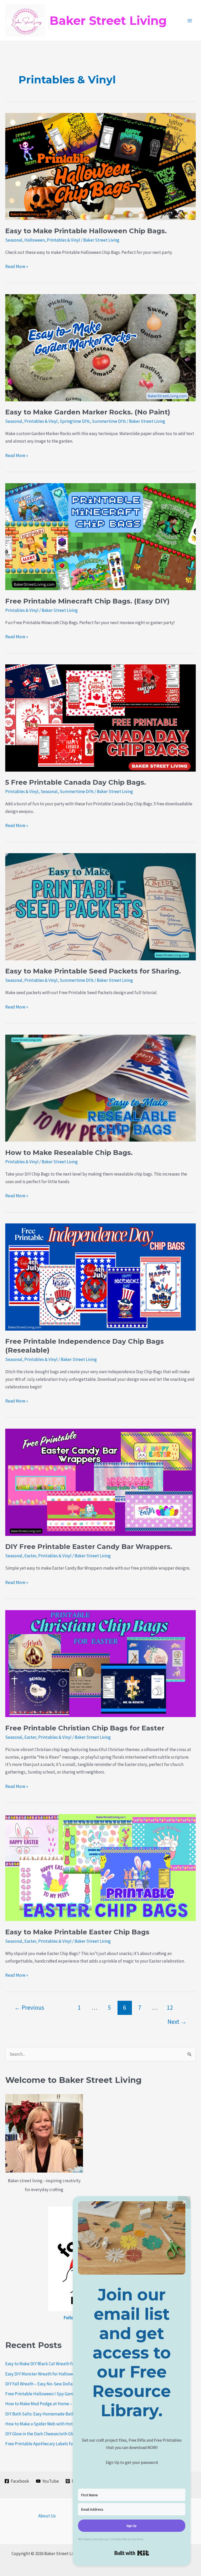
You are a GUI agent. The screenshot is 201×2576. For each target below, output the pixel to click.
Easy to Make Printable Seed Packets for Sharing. (93, 971)
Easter (30, 1556)
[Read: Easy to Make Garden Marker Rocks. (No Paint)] (100, 347)
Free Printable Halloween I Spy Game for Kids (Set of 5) (57, 2394)
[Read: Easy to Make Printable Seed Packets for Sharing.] (100, 906)
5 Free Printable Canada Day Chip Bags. (76, 782)
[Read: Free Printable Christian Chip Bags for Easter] (100, 1663)
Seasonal (14, 240)
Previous (29, 2007)
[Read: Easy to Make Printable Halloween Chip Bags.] (100, 166)
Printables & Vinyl (63, 240)
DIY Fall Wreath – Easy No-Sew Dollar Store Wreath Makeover (62, 2384)
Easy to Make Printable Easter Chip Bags (77, 1932)
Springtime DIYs (75, 421)
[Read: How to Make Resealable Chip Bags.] (100, 1088)
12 (170, 2007)
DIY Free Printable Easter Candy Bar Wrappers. (89, 1547)
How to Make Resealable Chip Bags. (69, 1153)
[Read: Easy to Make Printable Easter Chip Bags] (100, 1867)
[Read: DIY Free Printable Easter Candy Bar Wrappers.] (100, 1482)
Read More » (17, 267)
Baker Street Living (108, 21)
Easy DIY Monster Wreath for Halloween (42, 2374)
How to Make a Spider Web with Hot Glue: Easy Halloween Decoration (70, 2424)
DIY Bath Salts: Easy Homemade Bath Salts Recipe (52, 2414)
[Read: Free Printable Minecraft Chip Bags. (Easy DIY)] (100, 536)
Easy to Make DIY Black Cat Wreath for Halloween (51, 2364)
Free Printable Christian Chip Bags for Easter (85, 1728)
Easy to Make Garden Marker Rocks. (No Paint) (88, 412)
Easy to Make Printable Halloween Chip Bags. (86, 231)
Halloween (35, 240)
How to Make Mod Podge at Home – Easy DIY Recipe (54, 2404)
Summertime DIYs (109, 421)
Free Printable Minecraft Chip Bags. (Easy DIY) (87, 601)
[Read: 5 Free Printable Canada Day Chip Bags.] (100, 717)
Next (177, 2022)
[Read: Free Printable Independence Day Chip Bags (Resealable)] (100, 1276)
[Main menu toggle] (190, 21)
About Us (47, 2516)
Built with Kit (132, 2553)
